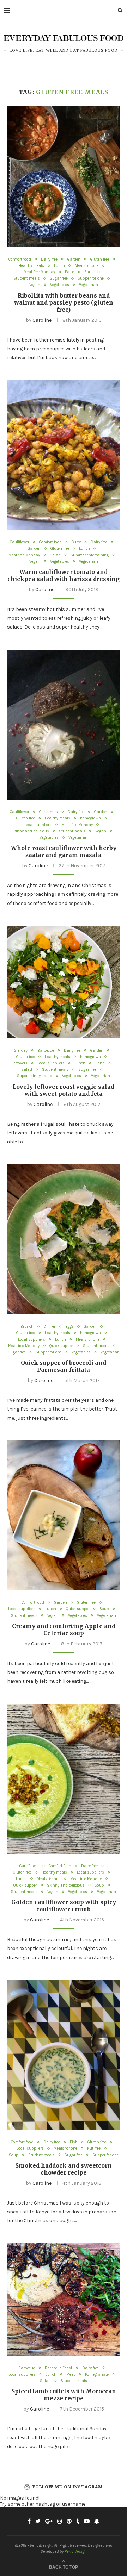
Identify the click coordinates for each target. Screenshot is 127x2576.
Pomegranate (97, 2374)
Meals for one (87, 266)
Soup (89, 272)
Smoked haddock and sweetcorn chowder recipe (64, 2169)
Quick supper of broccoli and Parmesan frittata (64, 1366)
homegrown (90, 818)
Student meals (27, 278)
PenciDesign (76, 2551)
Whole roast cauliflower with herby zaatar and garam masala (64, 851)
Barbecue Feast (59, 2368)
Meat (71, 2374)
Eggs (69, 1327)
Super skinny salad (35, 1076)
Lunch (59, 266)
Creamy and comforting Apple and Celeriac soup (64, 1630)
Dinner (49, 1327)
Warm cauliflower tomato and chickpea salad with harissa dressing (64, 575)
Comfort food (20, 259)
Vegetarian (89, 285)
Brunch (27, 1327)
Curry (76, 542)
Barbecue (46, 1051)
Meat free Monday (39, 272)
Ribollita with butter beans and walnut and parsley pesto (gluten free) (64, 302)
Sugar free (59, 278)
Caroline (42, 320)
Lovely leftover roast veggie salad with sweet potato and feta (64, 1090)
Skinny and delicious (30, 831)
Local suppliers (38, 825)
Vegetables (60, 285)
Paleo (70, 272)
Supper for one (91, 278)
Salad (55, 555)
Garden (74, 259)
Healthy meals (31, 266)
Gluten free (100, 259)
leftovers (20, 1063)
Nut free (94, 2148)
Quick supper (61, 1346)
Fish (74, 2142)
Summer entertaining (90, 555)
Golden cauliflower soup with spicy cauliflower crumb (64, 1906)
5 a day (21, 1051)
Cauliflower (20, 542)
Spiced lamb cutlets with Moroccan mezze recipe (64, 2395)
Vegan (35, 285)
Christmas (49, 812)
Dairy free (49, 259)
